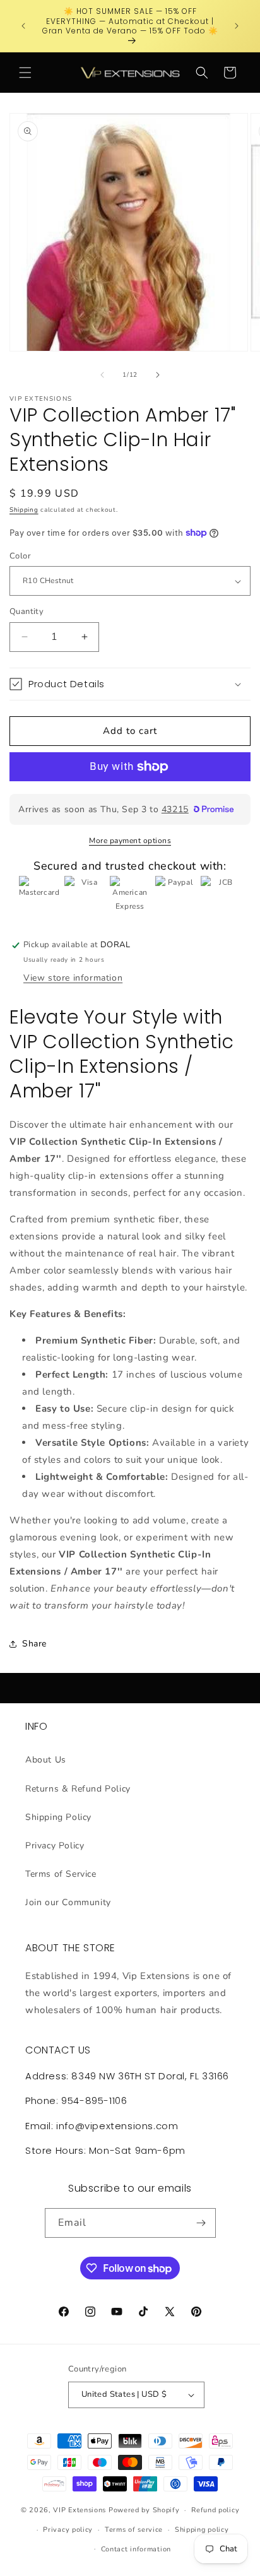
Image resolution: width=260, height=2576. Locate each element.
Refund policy (215, 2510)
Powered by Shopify (144, 2510)
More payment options (130, 841)
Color (20, 556)
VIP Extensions (80, 2510)
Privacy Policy (55, 1846)
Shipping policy (202, 2530)
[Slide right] (158, 375)
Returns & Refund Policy (78, 1789)
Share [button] (34, 1644)
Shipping (24, 510)
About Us (46, 1760)
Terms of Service (61, 1874)
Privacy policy (68, 2530)
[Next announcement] (237, 26)
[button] (25, 73)
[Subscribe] (201, 2223)
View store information (73, 978)
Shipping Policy (58, 1817)
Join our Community (68, 1902)
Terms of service (134, 2530)
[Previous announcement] (23, 26)
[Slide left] (102, 375)
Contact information (136, 2549)
